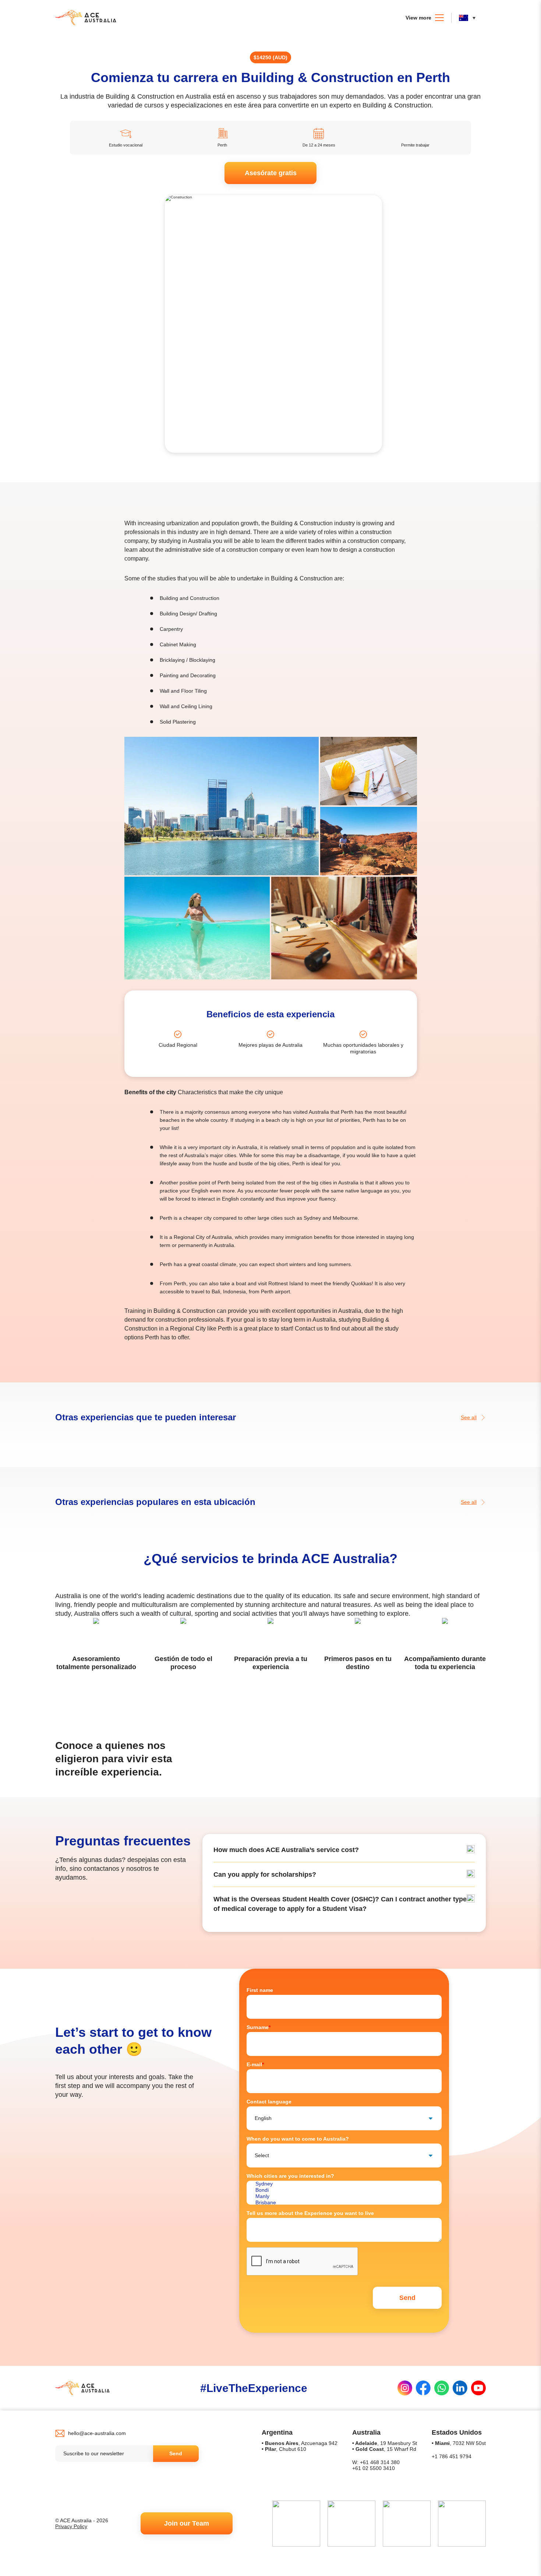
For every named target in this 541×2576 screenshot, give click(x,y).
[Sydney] (344, 2184)
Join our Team (187, 2523)
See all (469, 1417)
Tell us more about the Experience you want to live (310, 2213)
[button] (469, 18)
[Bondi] (344, 2190)
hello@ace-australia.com (97, 2433)
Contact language (269, 2102)
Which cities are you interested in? (290, 2176)
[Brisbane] (344, 2203)
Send (176, 2453)
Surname (259, 2027)
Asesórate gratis (271, 173)
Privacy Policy (71, 2526)
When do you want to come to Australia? (298, 2139)
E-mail (255, 2064)
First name (260, 1990)
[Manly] (344, 2196)
